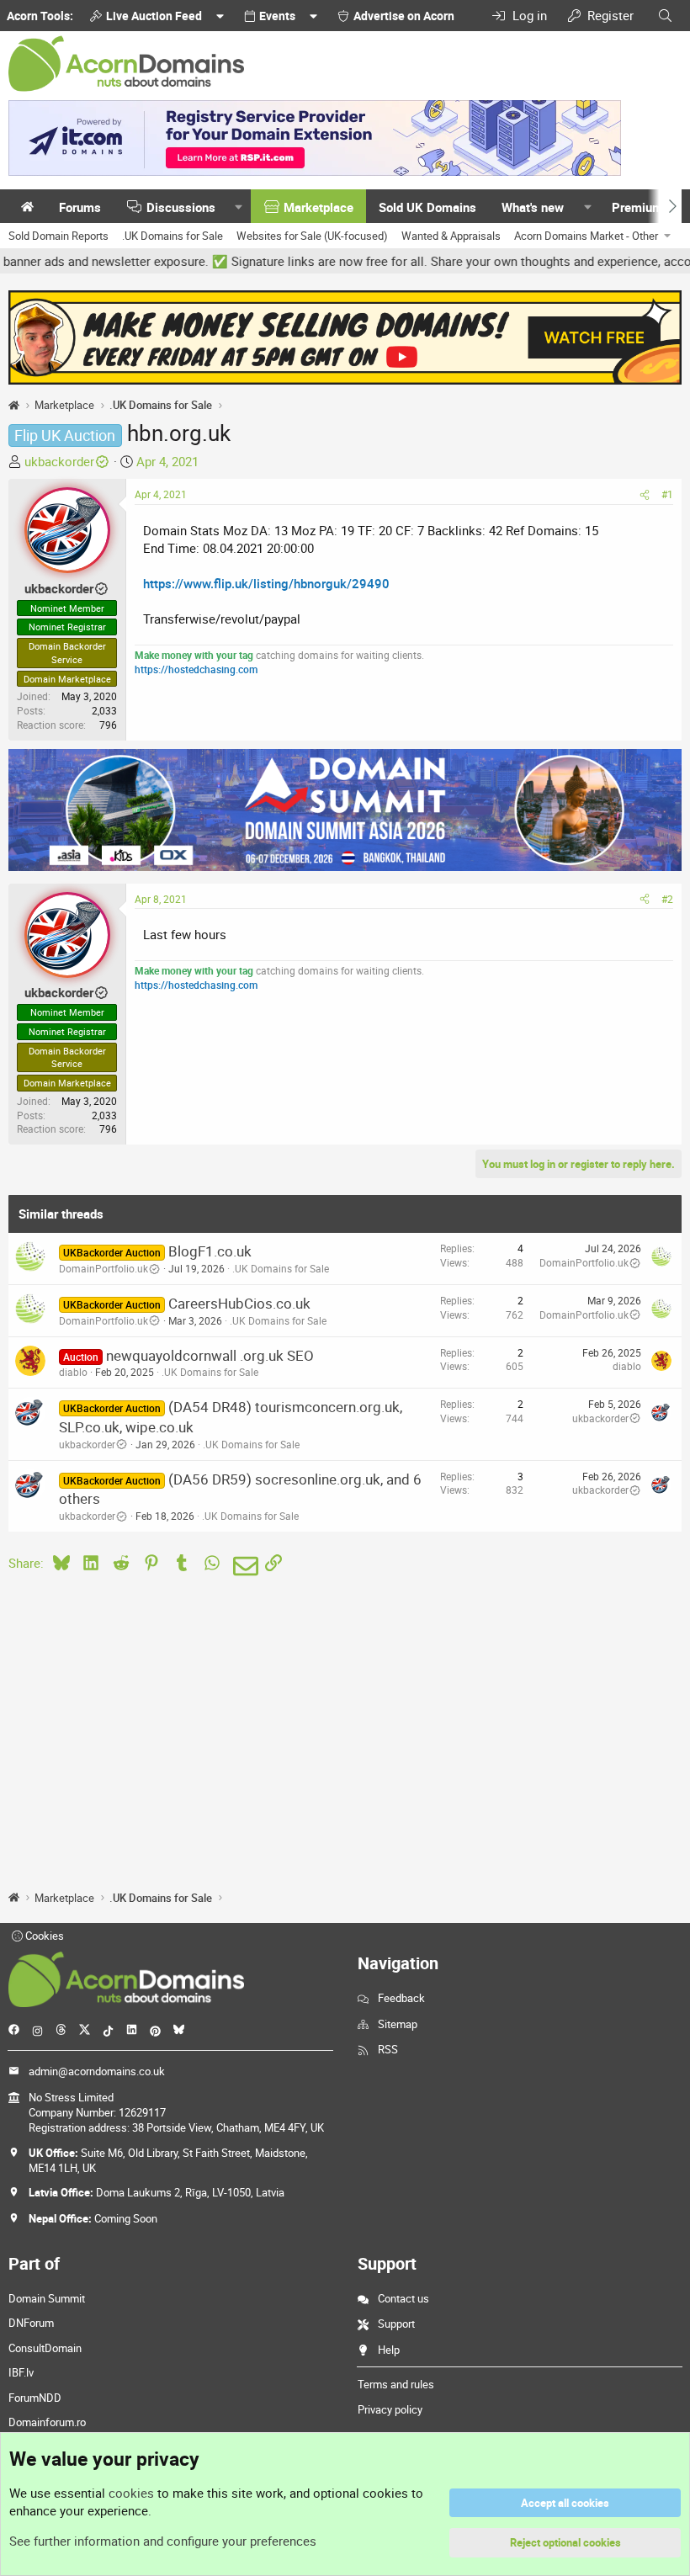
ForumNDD (35, 2398)
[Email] (243, 1566)
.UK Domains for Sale (172, 236)
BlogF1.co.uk (210, 1251)
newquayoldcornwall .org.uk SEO (210, 1355)
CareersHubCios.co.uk (239, 1303)
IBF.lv (21, 2372)
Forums (80, 207)
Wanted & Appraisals (451, 236)
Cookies (43, 1936)
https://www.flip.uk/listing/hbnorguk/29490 (266, 583)
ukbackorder (59, 461)
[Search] (665, 16)
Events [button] (277, 16)
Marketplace (318, 207)
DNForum (31, 2323)
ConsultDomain (45, 2348)
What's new (533, 207)
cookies (131, 2493)
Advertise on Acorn (404, 16)
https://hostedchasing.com (196, 669)
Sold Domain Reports (58, 236)
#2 (667, 899)
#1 (667, 494)
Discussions (181, 207)
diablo (73, 1372)
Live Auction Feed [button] (154, 16)
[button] (239, 207)
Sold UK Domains (427, 207)
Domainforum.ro (47, 2422)
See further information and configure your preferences (163, 2541)
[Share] (645, 494)
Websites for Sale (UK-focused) (312, 236)
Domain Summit (47, 2298)
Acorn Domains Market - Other (586, 236)
